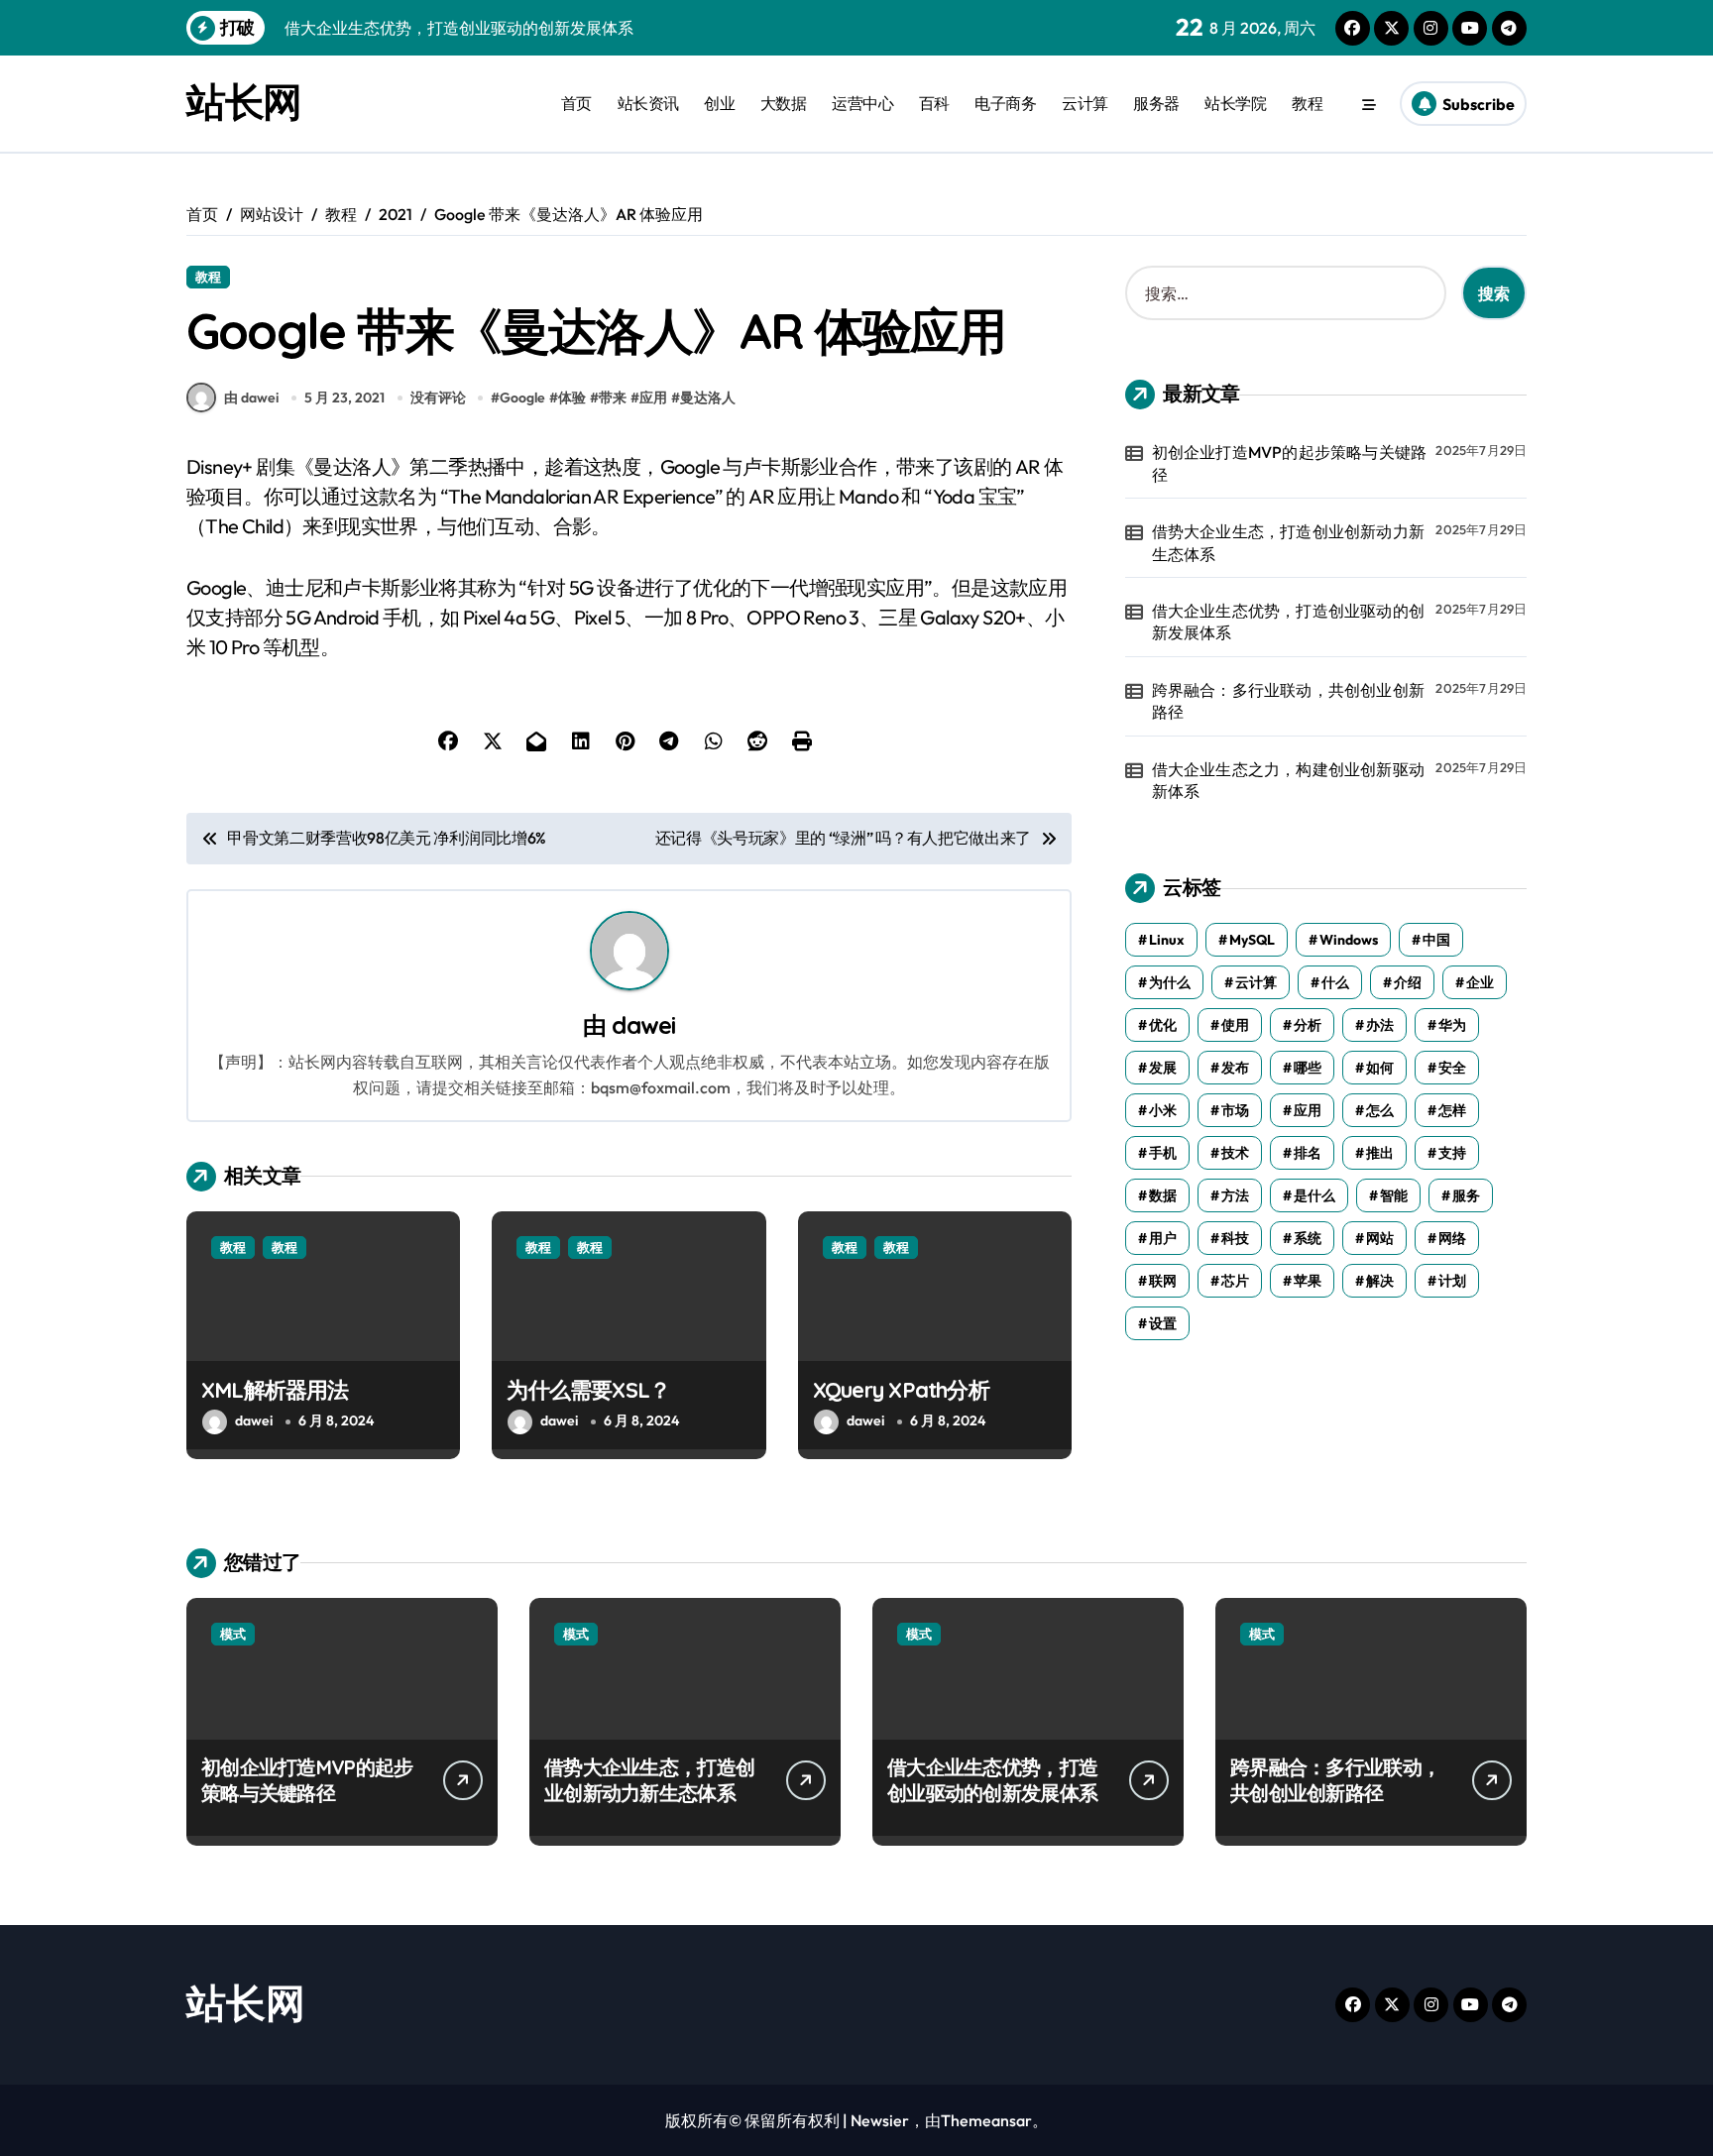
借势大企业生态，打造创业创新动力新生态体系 (1288, 542)
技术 (1235, 1153)
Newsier (880, 2120)
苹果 (1308, 1281)
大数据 (784, 103)
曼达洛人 (708, 397)
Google (522, 397)
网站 (1380, 1238)
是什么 (1314, 1195)
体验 (572, 397)
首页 (576, 103)
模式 (233, 1634)
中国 (1436, 940)
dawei (643, 1025)
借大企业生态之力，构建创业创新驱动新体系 (1288, 780)
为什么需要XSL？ (588, 1390)
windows (1349, 940)
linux (1167, 940)
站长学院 (1235, 103)
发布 (1235, 1068)
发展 (1163, 1068)
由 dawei (251, 397)
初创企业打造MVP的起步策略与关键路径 (1290, 463)
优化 (1163, 1025)
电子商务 (1005, 103)
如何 (1380, 1068)
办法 (1380, 1025)
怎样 (1452, 1110)
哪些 (1308, 1068)
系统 (1308, 1238)
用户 (1163, 1238)
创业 (719, 103)
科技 (1235, 1238)
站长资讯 (648, 103)
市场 (1235, 1110)
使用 (1235, 1025)
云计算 (1085, 103)
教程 (1307, 103)
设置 (1163, 1323)
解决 (1380, 1281)
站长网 (244, 101)
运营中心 (862, 103)
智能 (1394, 1195)
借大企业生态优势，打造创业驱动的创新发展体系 (1288, 622)
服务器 (1156, 103)
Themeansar (986, 2120)
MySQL (1252, 940)
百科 (934, 103)
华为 (1452, 1025)
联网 (1163, 1281)
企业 (1480, 982)
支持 (1452, 1153)
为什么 (1170, 982)
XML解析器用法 (275, 1390)
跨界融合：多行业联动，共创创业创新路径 (1288, 701)
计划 (1452, 1281)
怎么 (1380, 1110)
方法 (1235, 1195)
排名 (1308, 1153)
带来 (613, 397)
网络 (1452, 1238)
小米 (1163, 1110)
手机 (1163, 1153)
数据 (1163, 1195)
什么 (1335, 982)
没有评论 (438, 397)
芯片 (1235, 1281)
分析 (1308, 1025)
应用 (653, 397)
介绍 (1408, 982)
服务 (1466, 1195)
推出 (1380, 1153)
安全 (1452, 1068)
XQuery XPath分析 (901, 1390)
